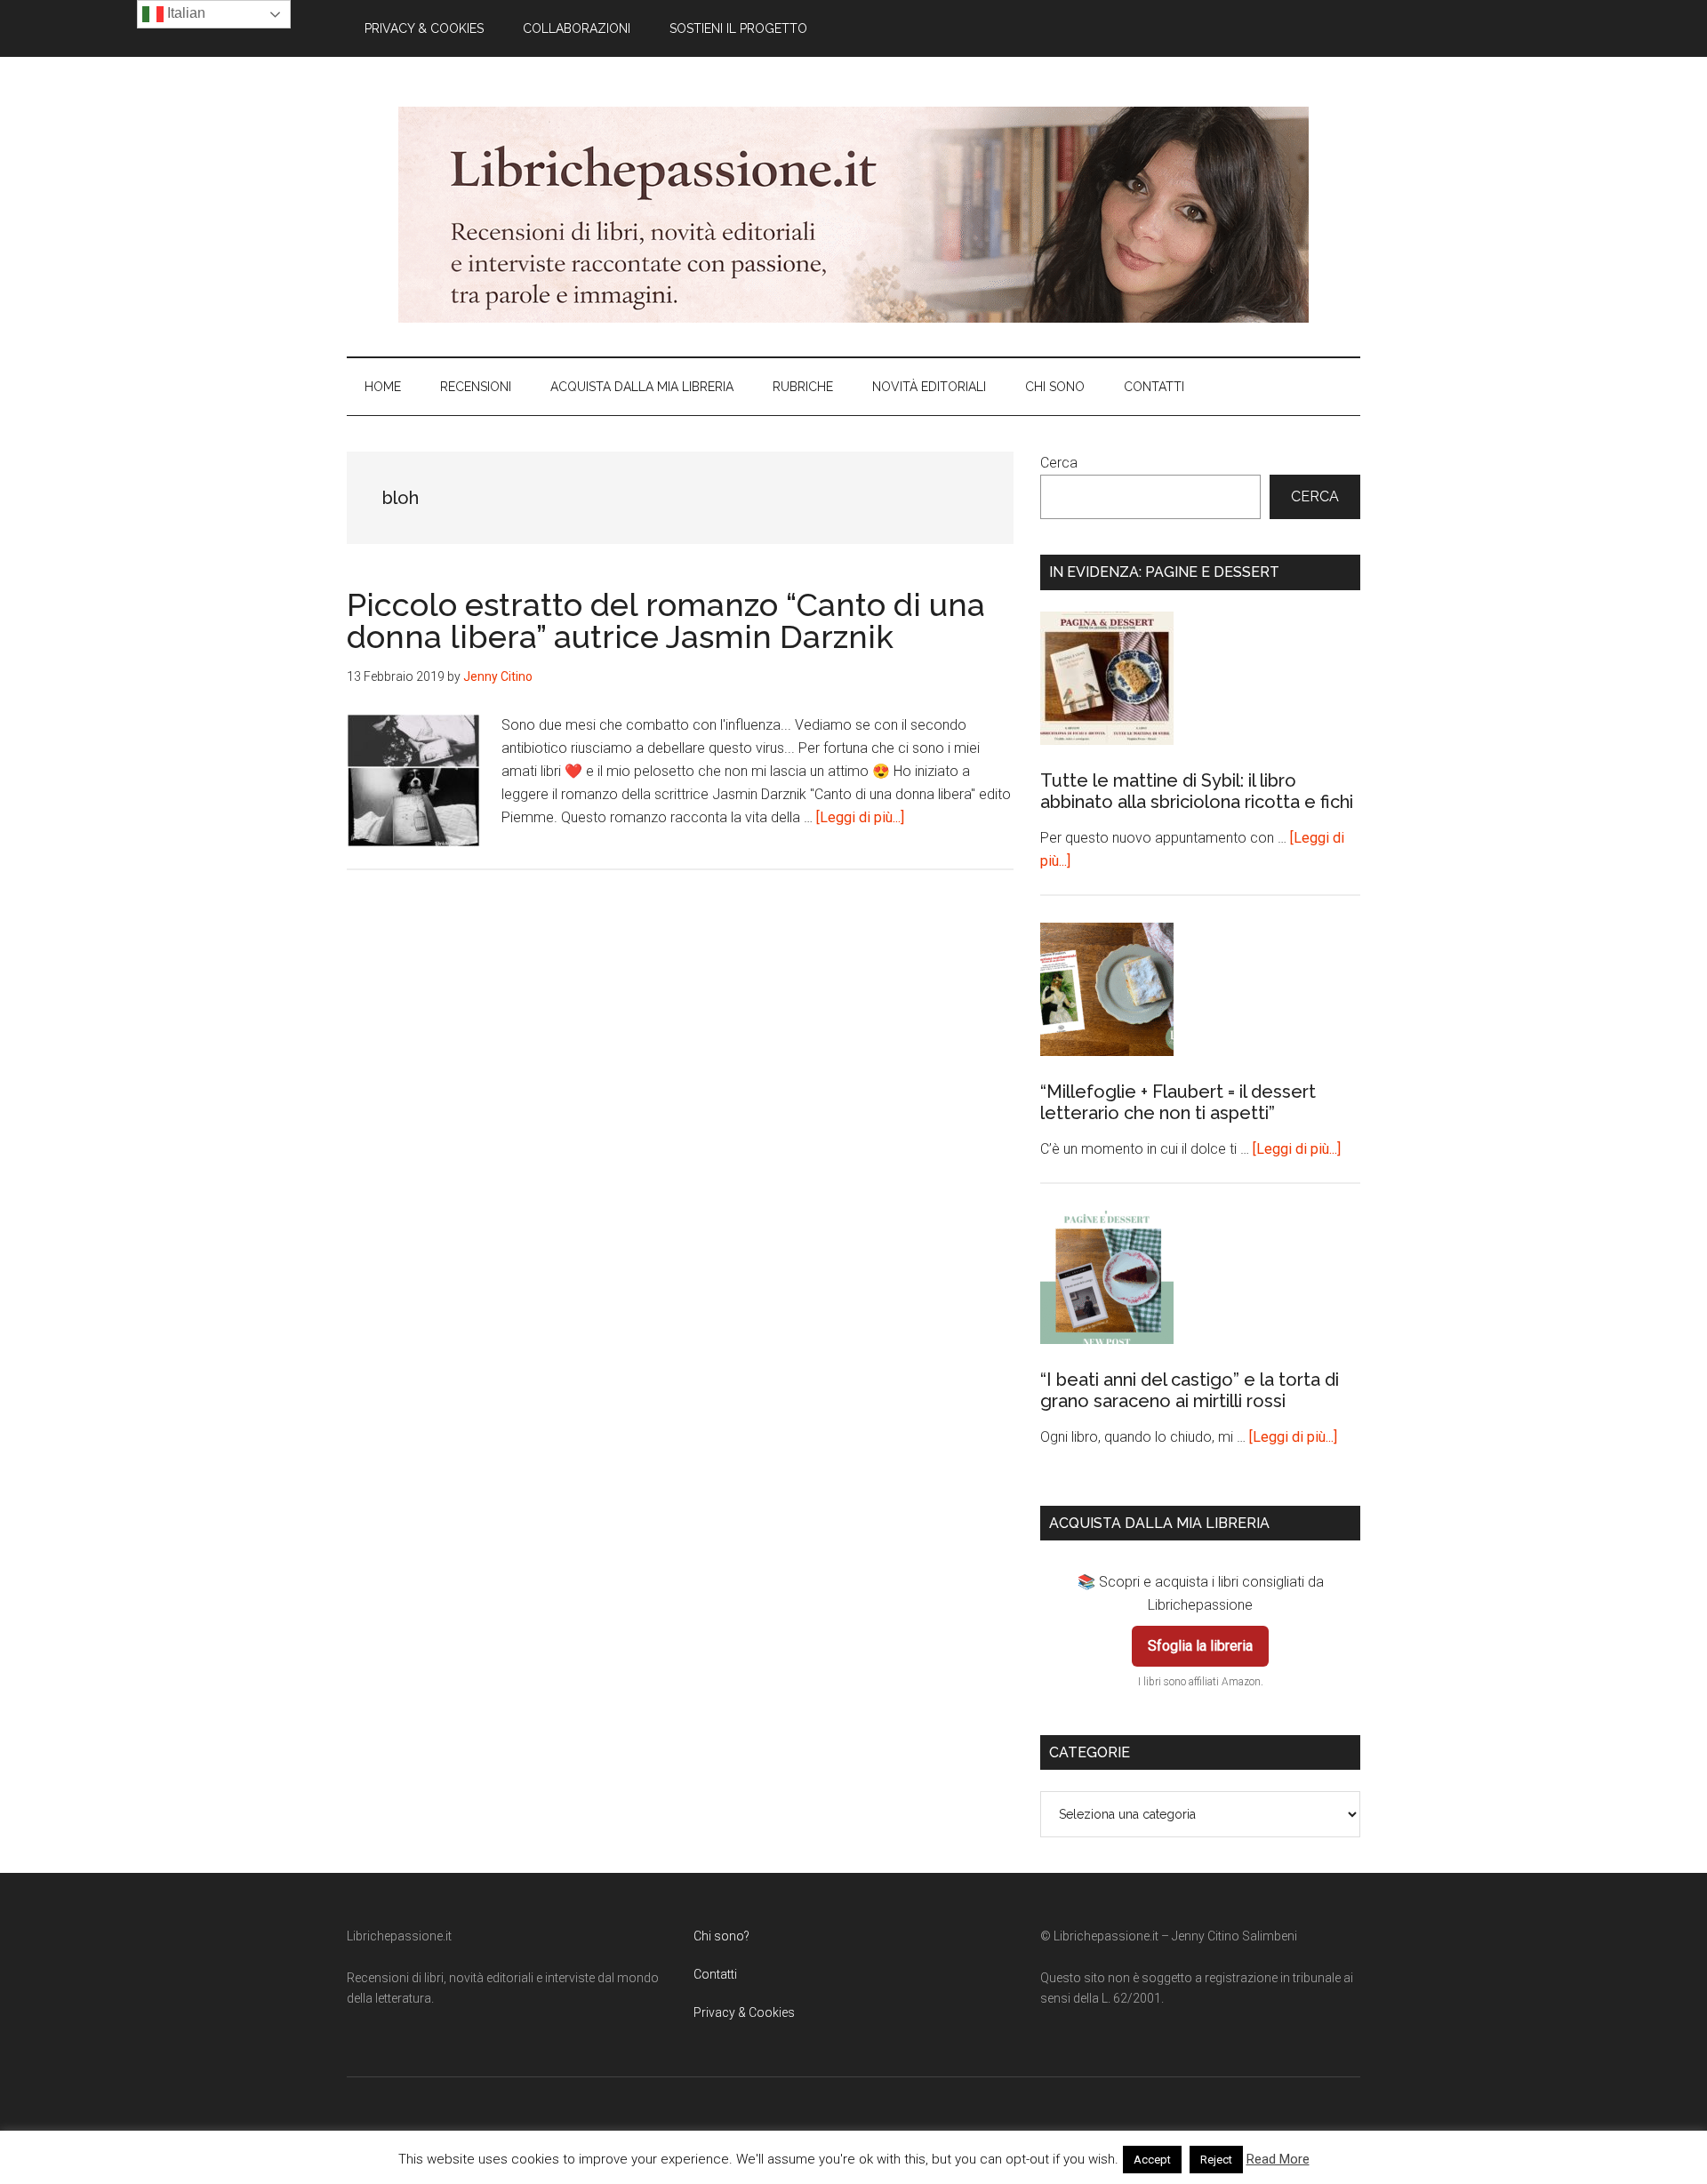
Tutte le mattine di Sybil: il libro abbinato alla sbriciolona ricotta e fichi (1197, 791)
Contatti (715, 1974)
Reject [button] (1216, 2160)
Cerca (1059, 463)
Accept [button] (1152, 2160)
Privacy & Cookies (744, 2012)
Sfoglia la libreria (1200, 1646)
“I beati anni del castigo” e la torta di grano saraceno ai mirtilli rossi (1190, 1390)
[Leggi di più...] (860, 817)
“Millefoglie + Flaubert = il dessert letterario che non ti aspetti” (1178, 1102)
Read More (1278, 2159)
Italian (184, 13)
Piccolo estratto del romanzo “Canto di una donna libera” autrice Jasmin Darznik (666, 620)
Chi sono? (721, 1936)
